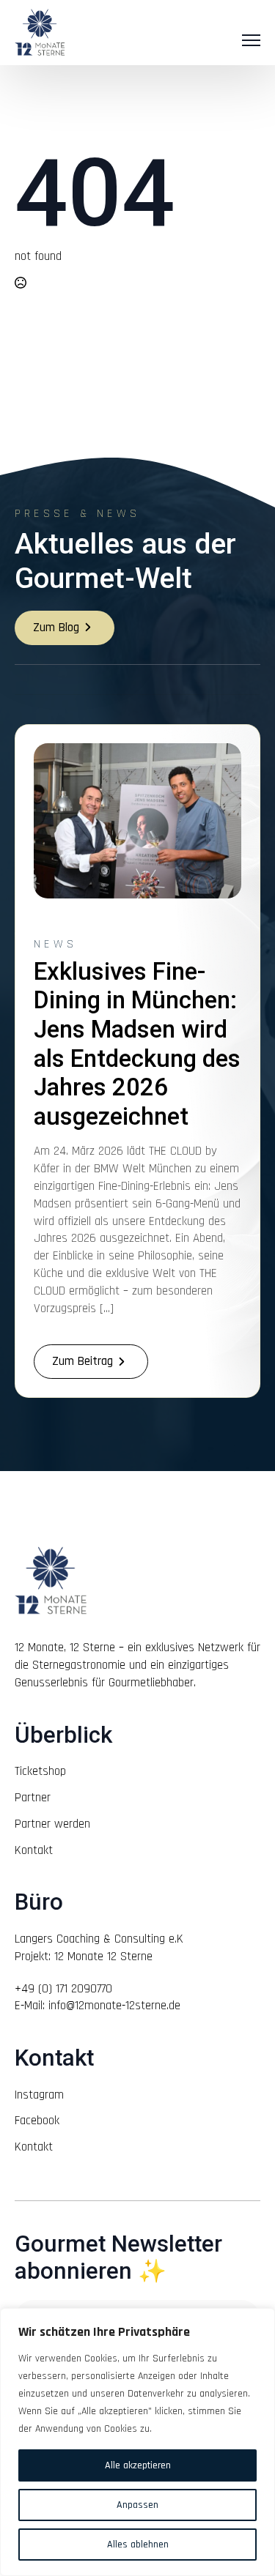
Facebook (37, 2121)
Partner (33, 1798)
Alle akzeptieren (138, 2465)
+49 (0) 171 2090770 (63, 1989)
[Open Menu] (251, 40)
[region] (137, 2442)
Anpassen (137, 2505)
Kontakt (34, 1850)
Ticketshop (40, 1771)
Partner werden (52, 1824)
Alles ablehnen (138, 2545)
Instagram (39, 2095)
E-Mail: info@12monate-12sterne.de (98, 2006)
